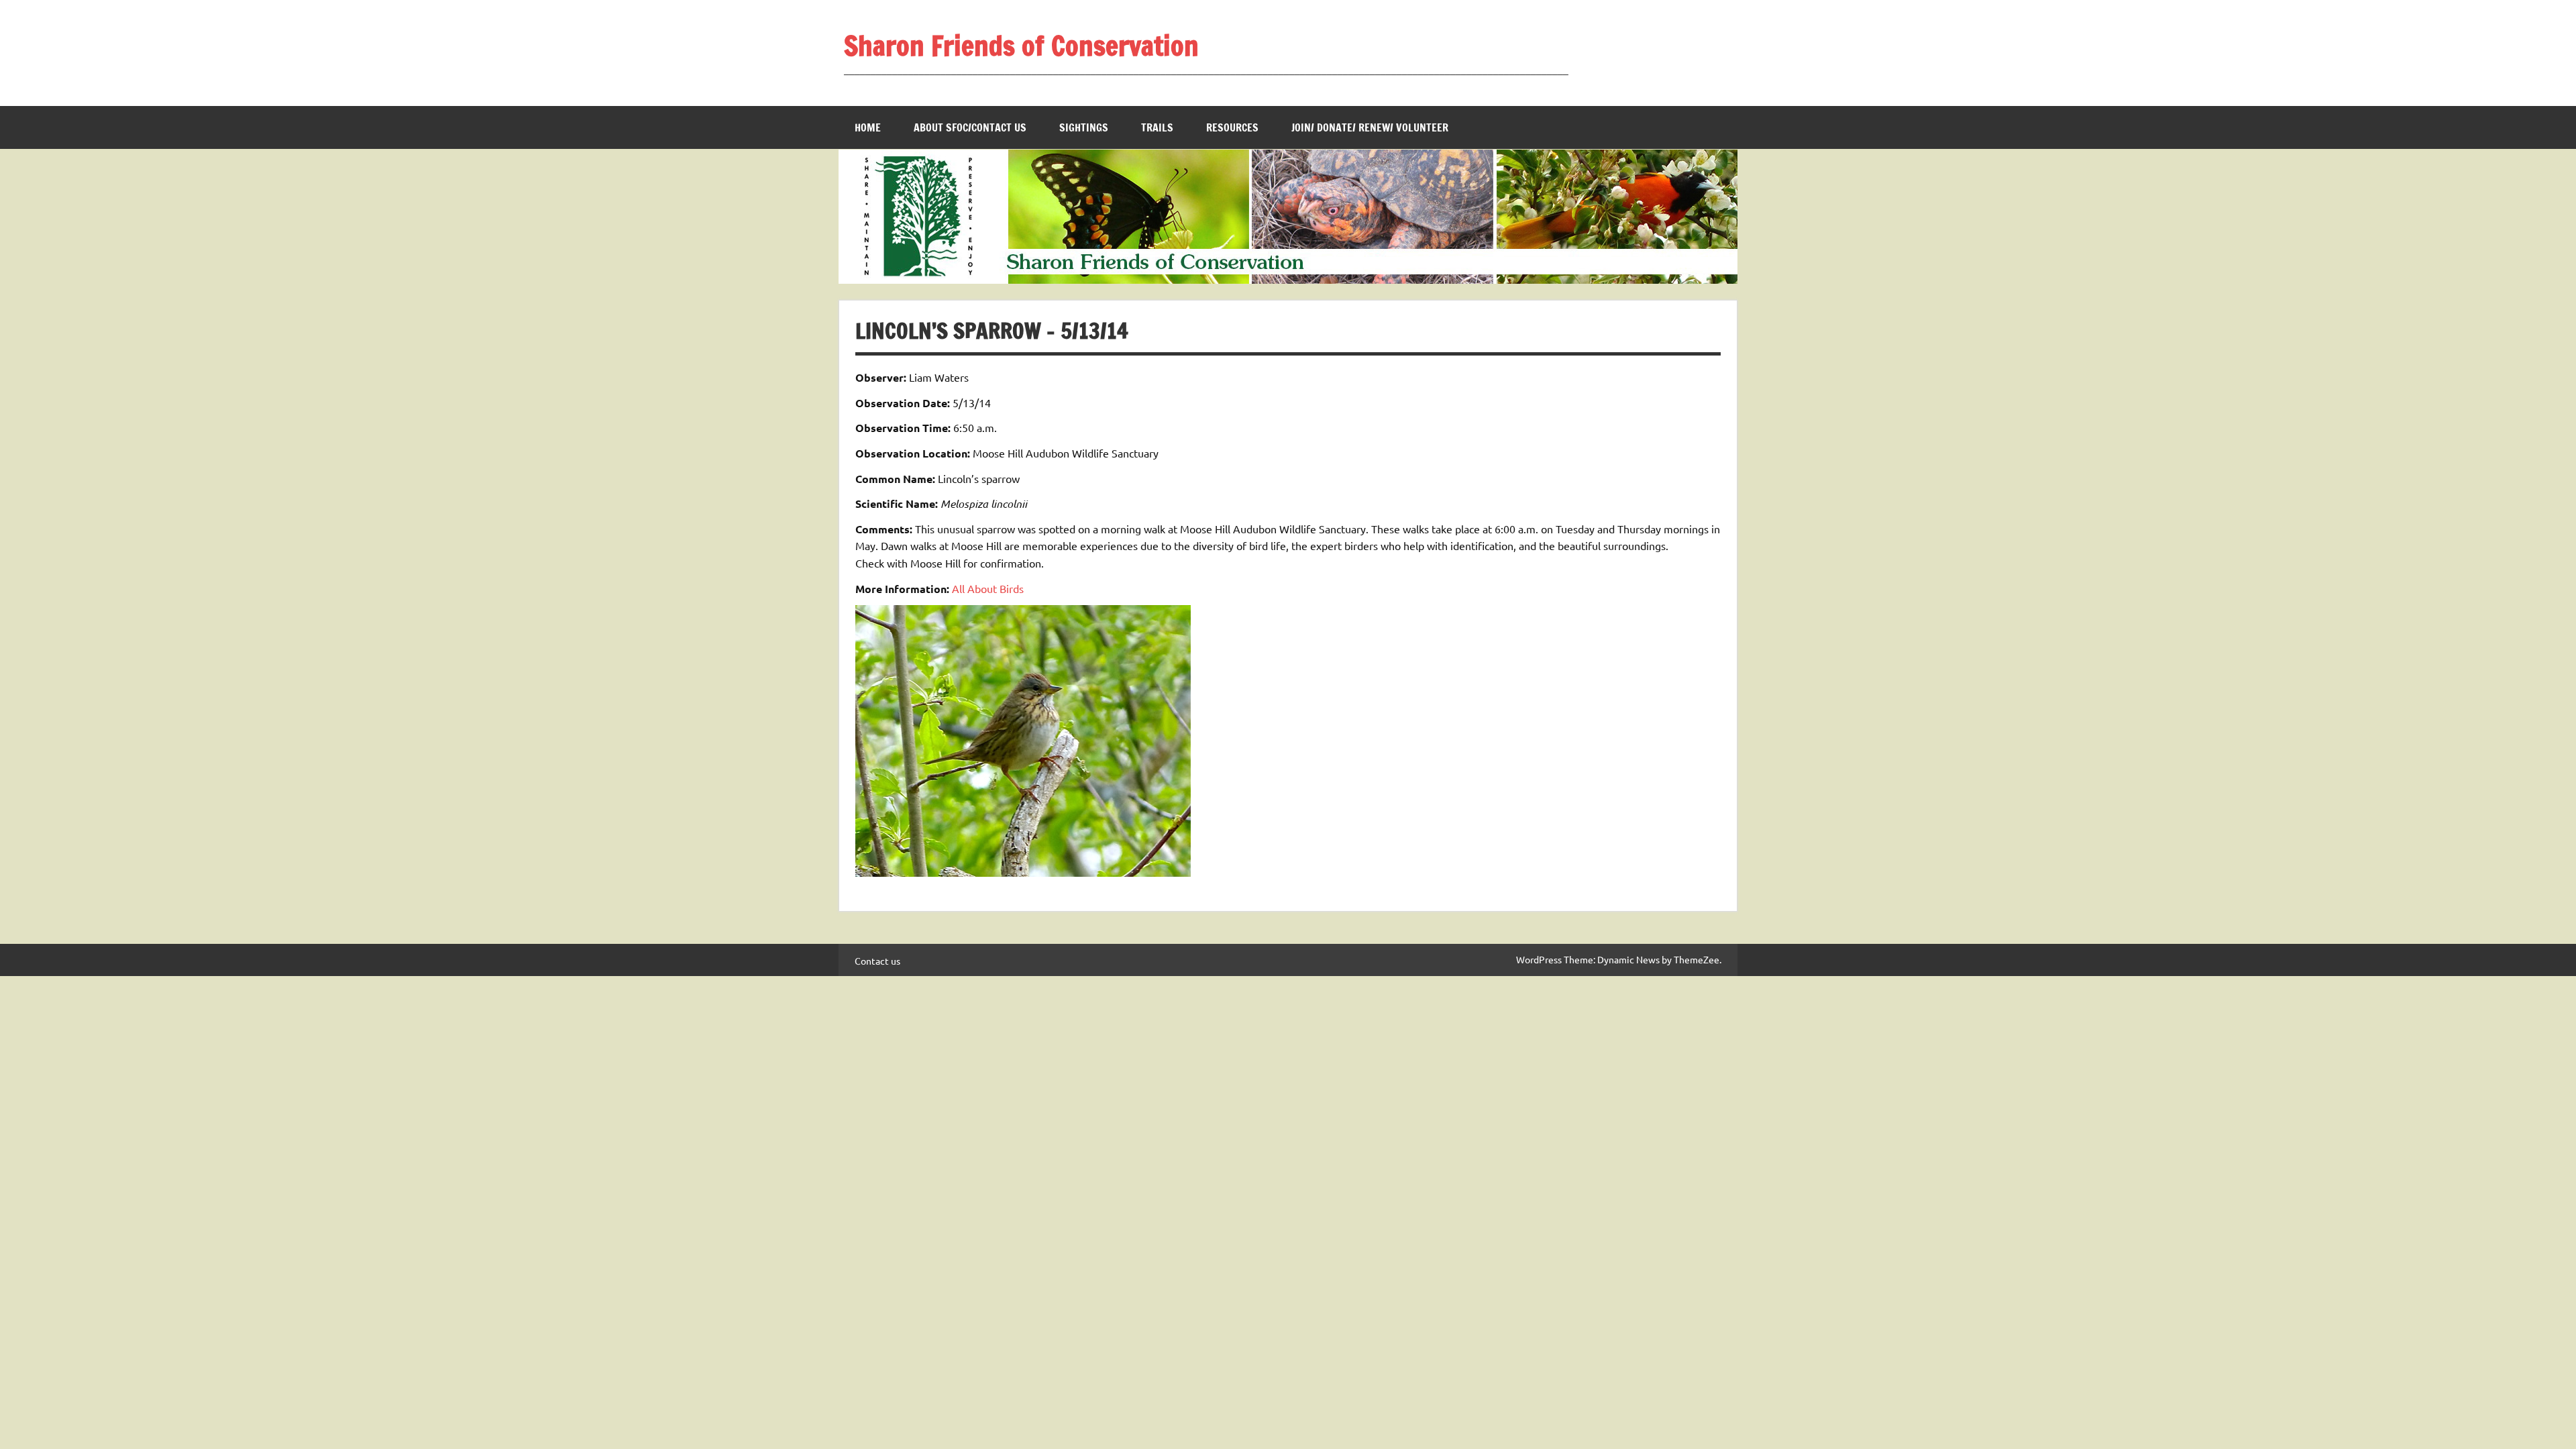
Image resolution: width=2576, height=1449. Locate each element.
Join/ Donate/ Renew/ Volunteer (1370, 127)
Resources (1232, 127)
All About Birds (988, 588)
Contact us (877, 961)
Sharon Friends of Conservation (1021, 45)
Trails (1157, 127)
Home (868, 127)
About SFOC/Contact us (970, 127)
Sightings (1084, 127)
